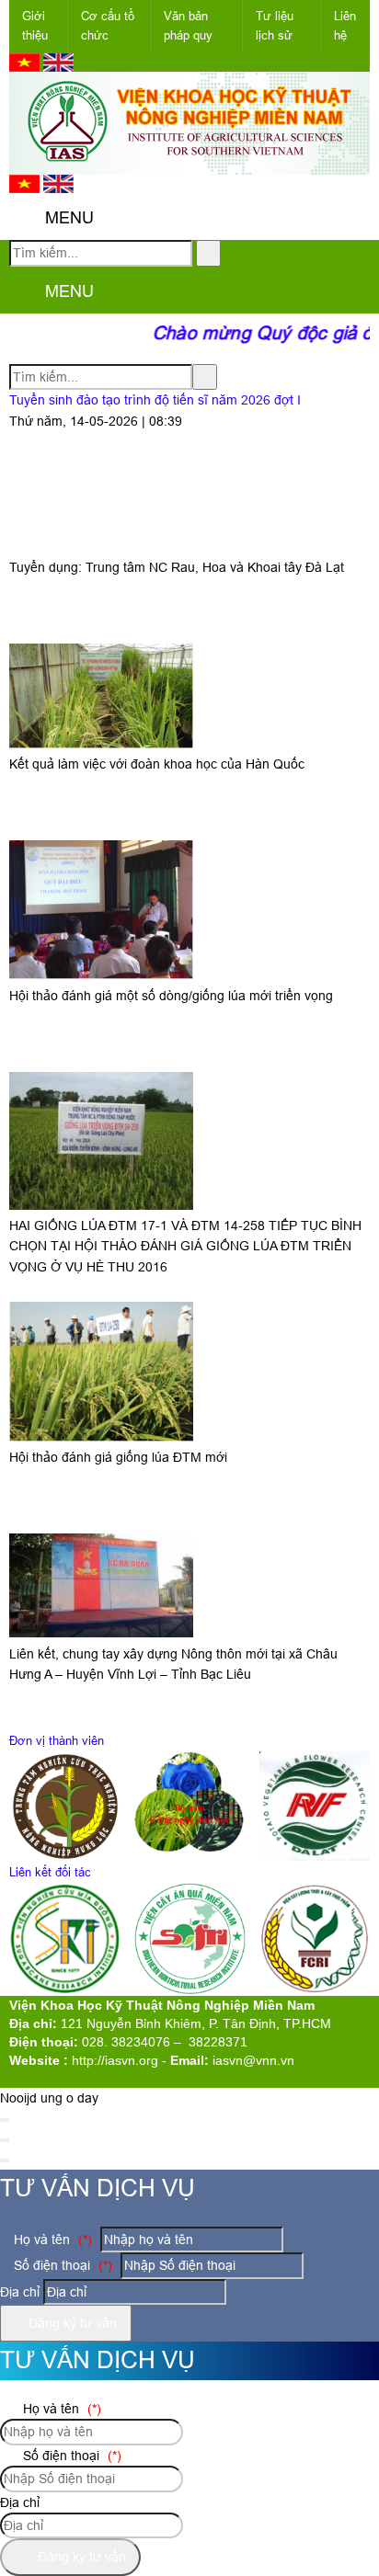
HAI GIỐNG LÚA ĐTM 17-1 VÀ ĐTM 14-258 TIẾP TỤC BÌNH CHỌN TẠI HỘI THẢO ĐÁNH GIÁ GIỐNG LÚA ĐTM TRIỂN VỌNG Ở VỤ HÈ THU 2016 (185, 1246)
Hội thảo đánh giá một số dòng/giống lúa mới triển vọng (171, 996)
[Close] (5, 2120)
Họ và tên (51, 2240)
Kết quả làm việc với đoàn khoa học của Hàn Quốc (157, 764)
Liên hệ (345, 26)
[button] (24, 218)
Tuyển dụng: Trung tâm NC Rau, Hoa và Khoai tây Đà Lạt (177, 567)
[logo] (189, 165)
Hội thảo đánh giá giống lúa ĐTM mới (118, 1457)
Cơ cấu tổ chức (108, 26)
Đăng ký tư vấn (71, 2323)
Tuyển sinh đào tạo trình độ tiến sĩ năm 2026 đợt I (155, 400)
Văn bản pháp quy (188, 26)
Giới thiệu (35, 26)
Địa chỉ (20, 2292)
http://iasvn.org (115, 2060)
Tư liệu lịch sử (275, 26)
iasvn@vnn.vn (253, 2060)
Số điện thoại (61, 2265)
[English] (58, 67)
